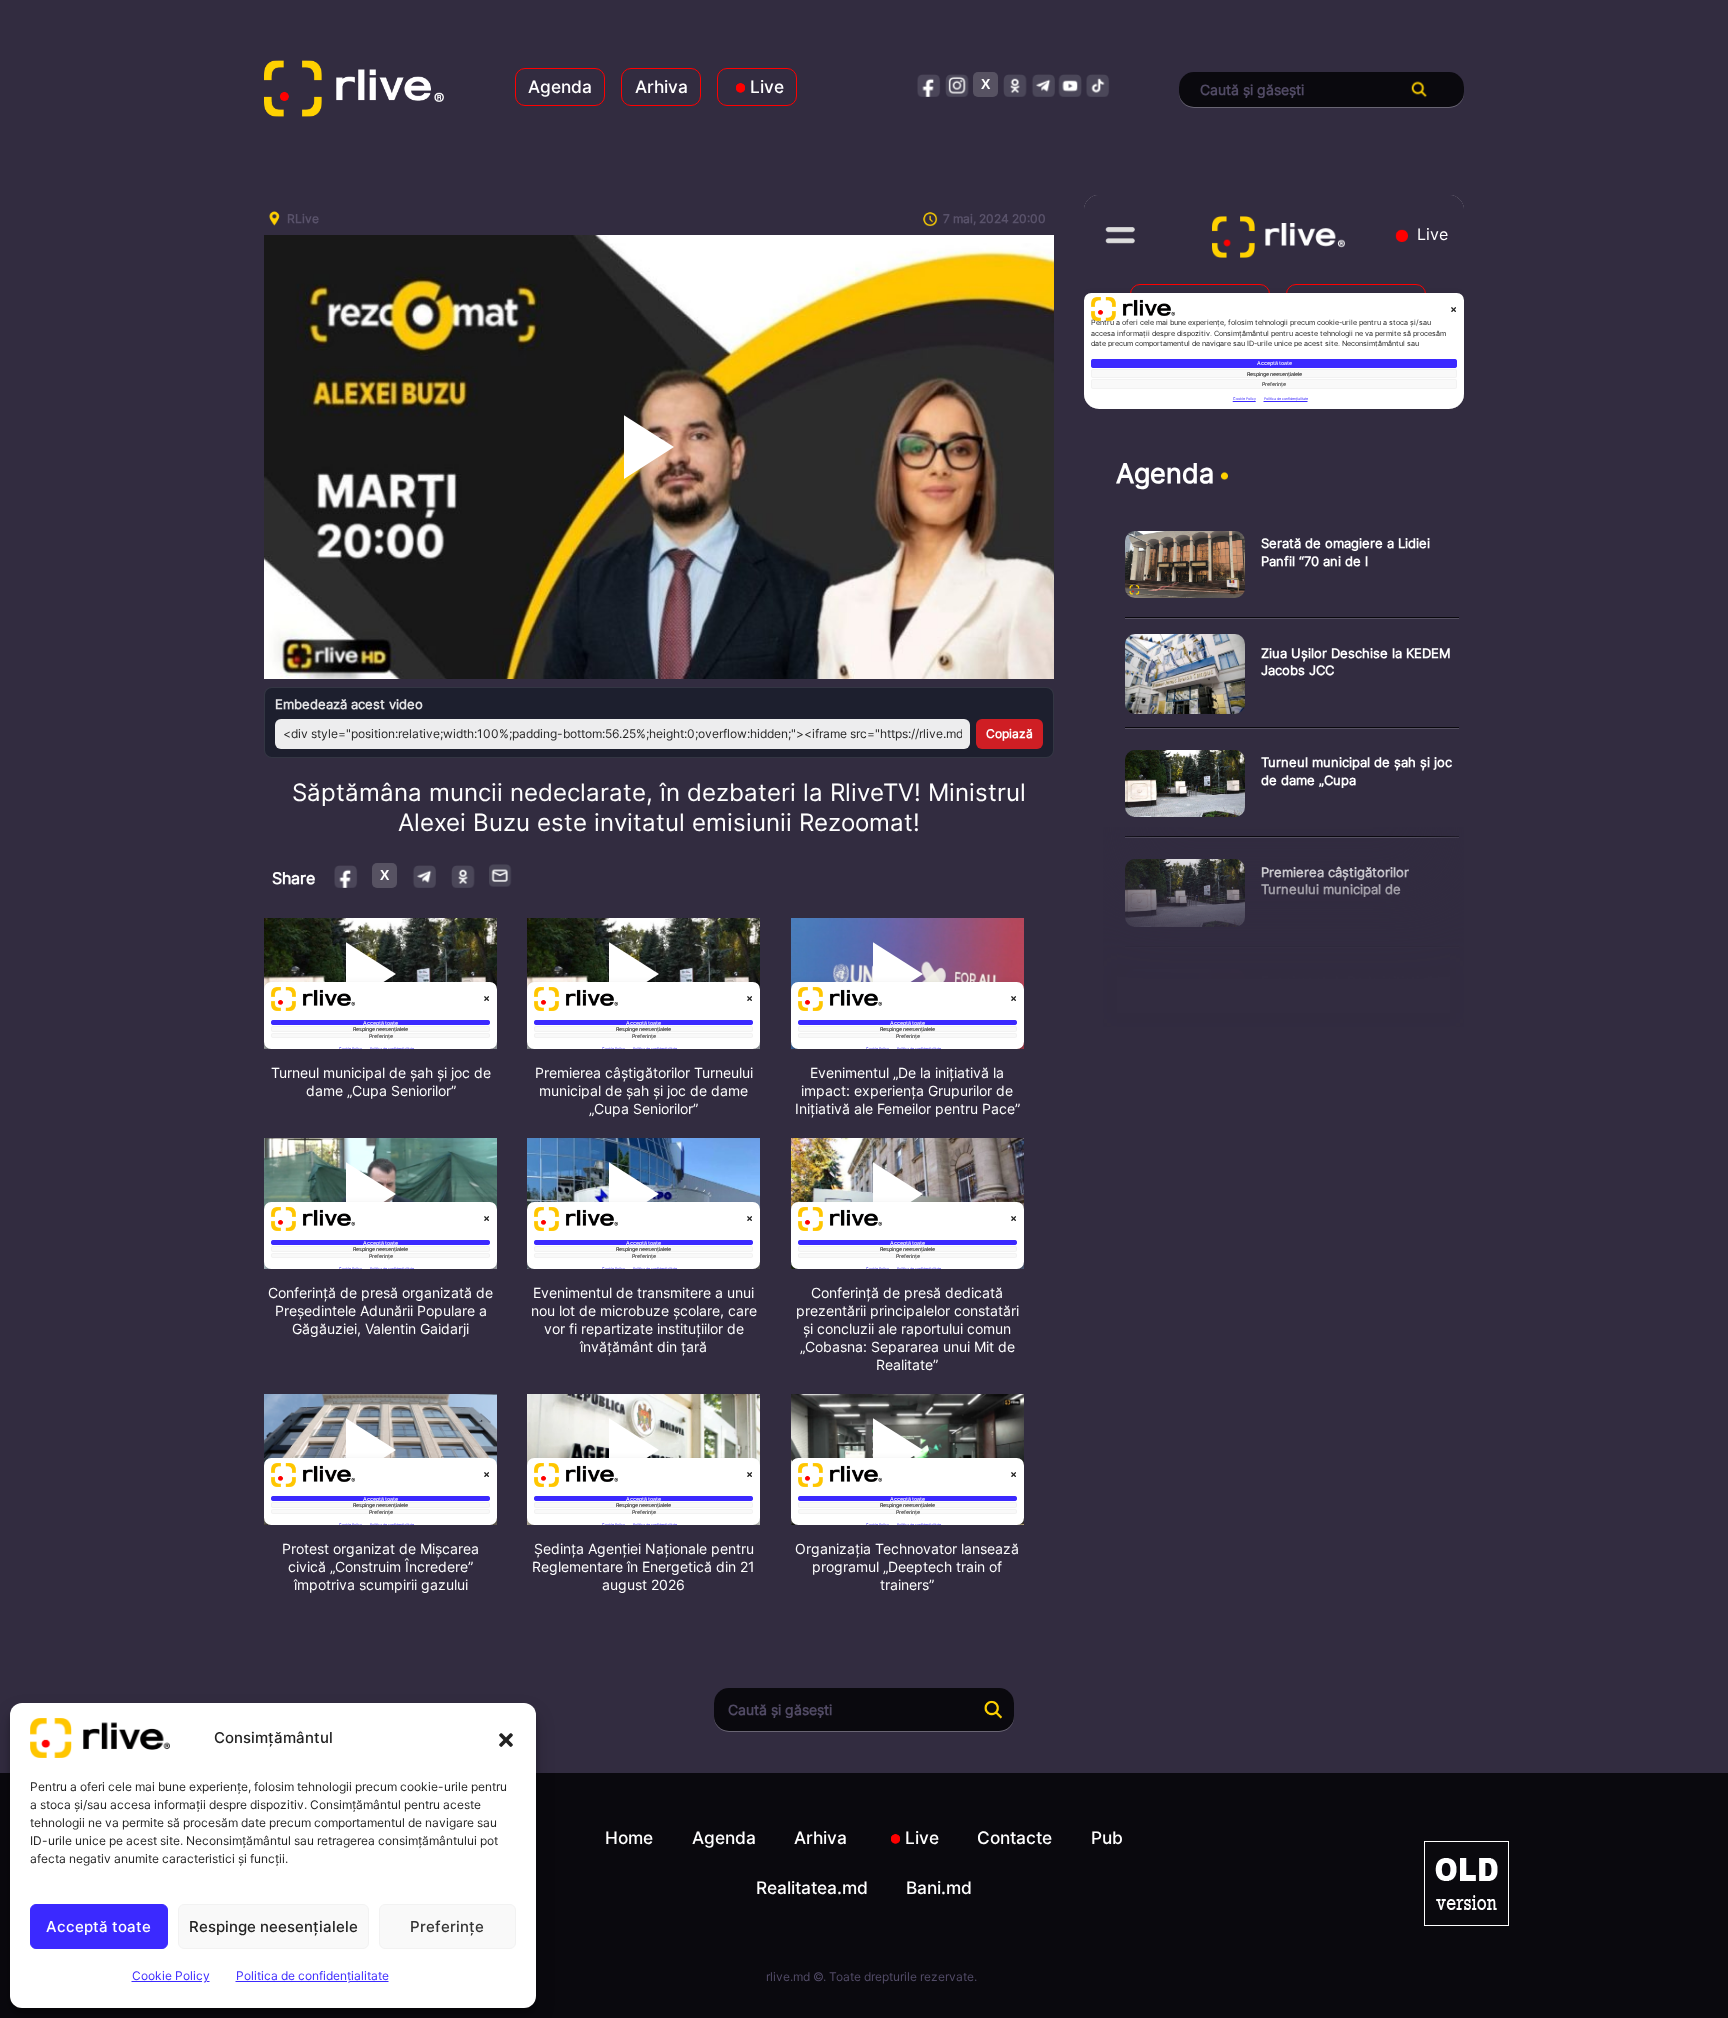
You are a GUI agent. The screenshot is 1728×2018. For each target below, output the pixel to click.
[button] (506, 1738)
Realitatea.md (812, 1887)
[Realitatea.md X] (985, 84)
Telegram (423, 875)
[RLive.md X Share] (384, 875)
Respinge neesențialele (273, 1926)
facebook (929, 84)
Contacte (1014, 1837)
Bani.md (939, 1887)
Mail (501, 875)
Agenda (560, 86)
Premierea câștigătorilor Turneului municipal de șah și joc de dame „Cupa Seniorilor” (644, 1090)
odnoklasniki (1014, 84)
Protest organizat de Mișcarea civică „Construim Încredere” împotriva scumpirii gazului (380, 1566)
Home (629, 1837)
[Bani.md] (1466, 1883)
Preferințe (447, 1926)
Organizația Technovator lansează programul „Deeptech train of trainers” (907, 1566)
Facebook (346, 875)
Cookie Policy (171, 1975)
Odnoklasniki (462, 875)
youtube (1070, 84)
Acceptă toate (98, 1926)
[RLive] (354, 90)
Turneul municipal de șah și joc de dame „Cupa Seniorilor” (381, 1081)
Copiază (1009, 733)
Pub (1107, 1837)
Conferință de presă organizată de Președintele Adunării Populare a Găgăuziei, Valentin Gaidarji (380, 1310)
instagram (957, 84)
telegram (1042, 84)
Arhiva (661, 86)
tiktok (1098, 84)
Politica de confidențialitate (312, 1975)
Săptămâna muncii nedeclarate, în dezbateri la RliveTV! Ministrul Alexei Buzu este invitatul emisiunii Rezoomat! (659, 807)
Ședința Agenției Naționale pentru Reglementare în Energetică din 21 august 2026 (643, 1566)
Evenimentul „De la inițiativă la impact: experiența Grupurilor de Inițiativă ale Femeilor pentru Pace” (907, 1090)
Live (767, 86)
